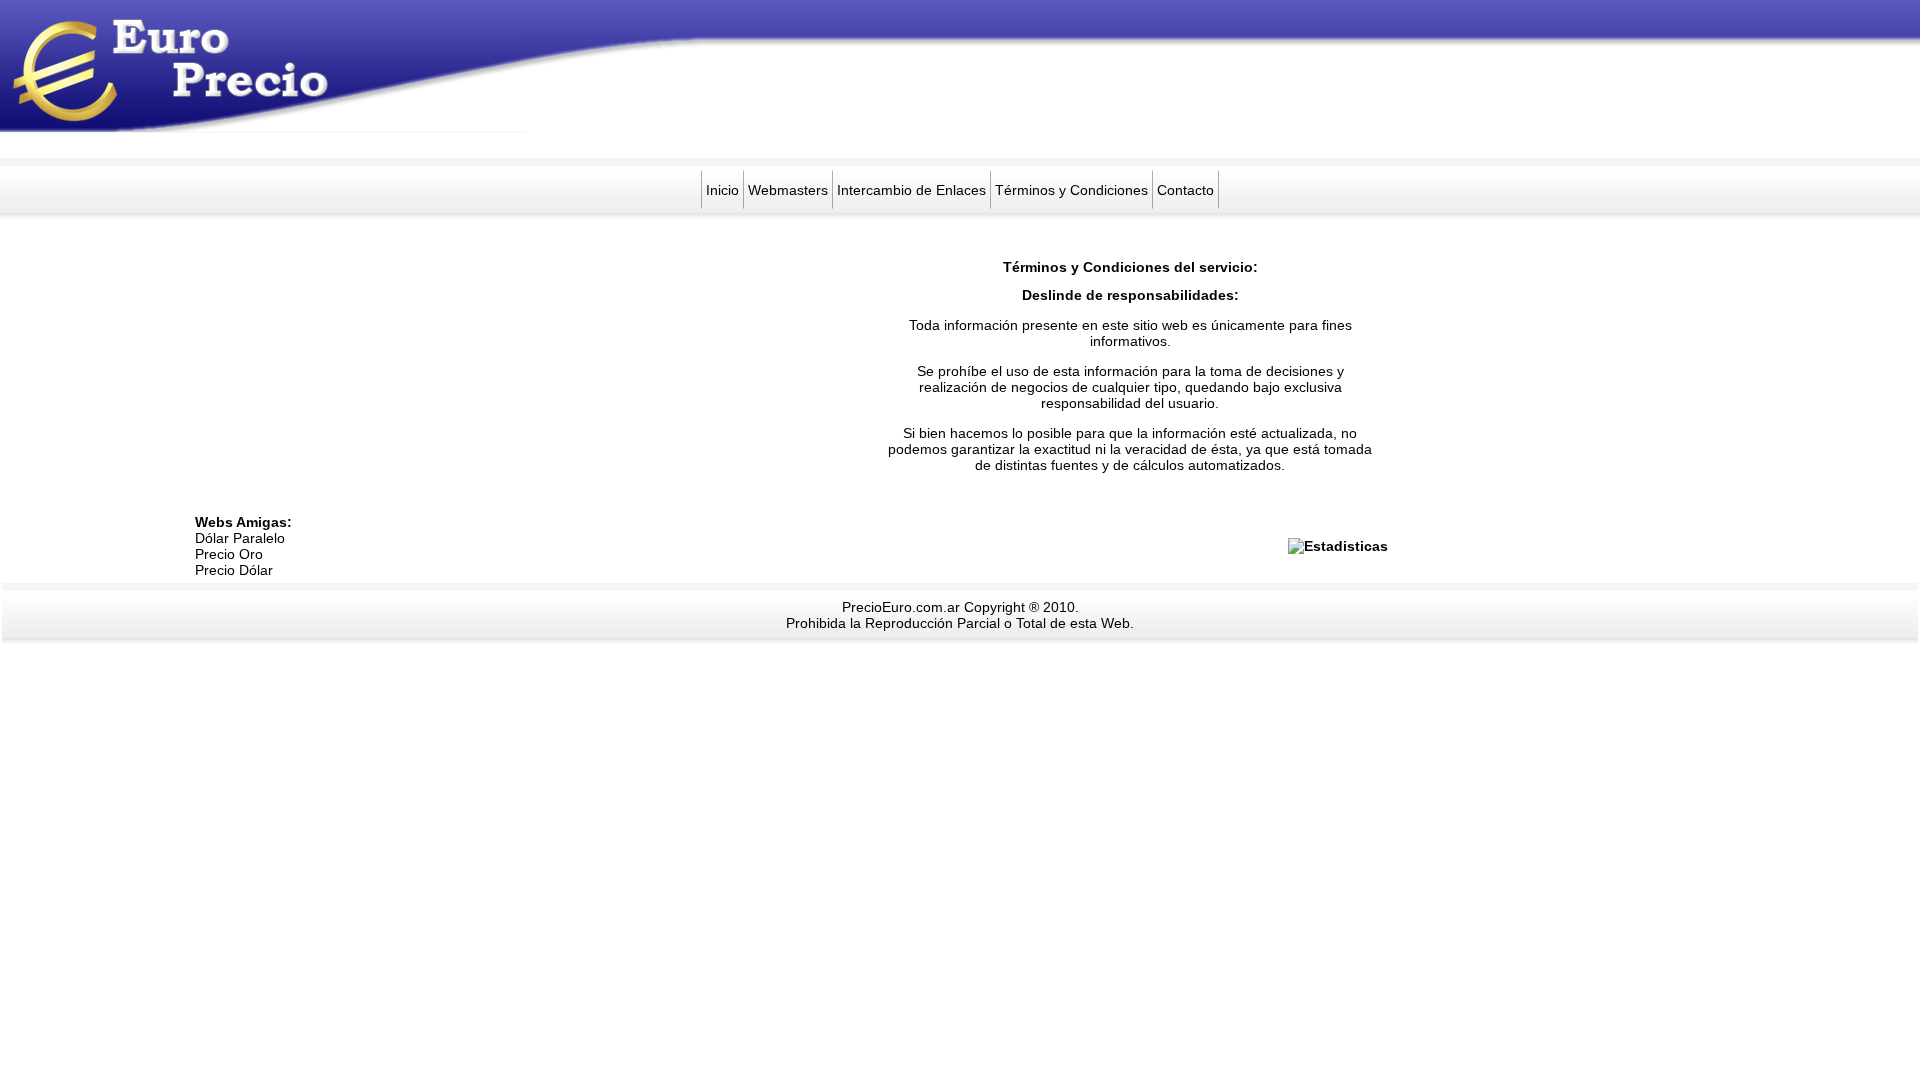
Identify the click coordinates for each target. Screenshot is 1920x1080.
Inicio (722, 190)
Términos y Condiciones (1071, 190)
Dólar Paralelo (240, 538)
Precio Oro (229, 554)
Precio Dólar (234, 570)
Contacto (1185, 190)
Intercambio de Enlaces (911, 190)
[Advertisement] (891, 113)
